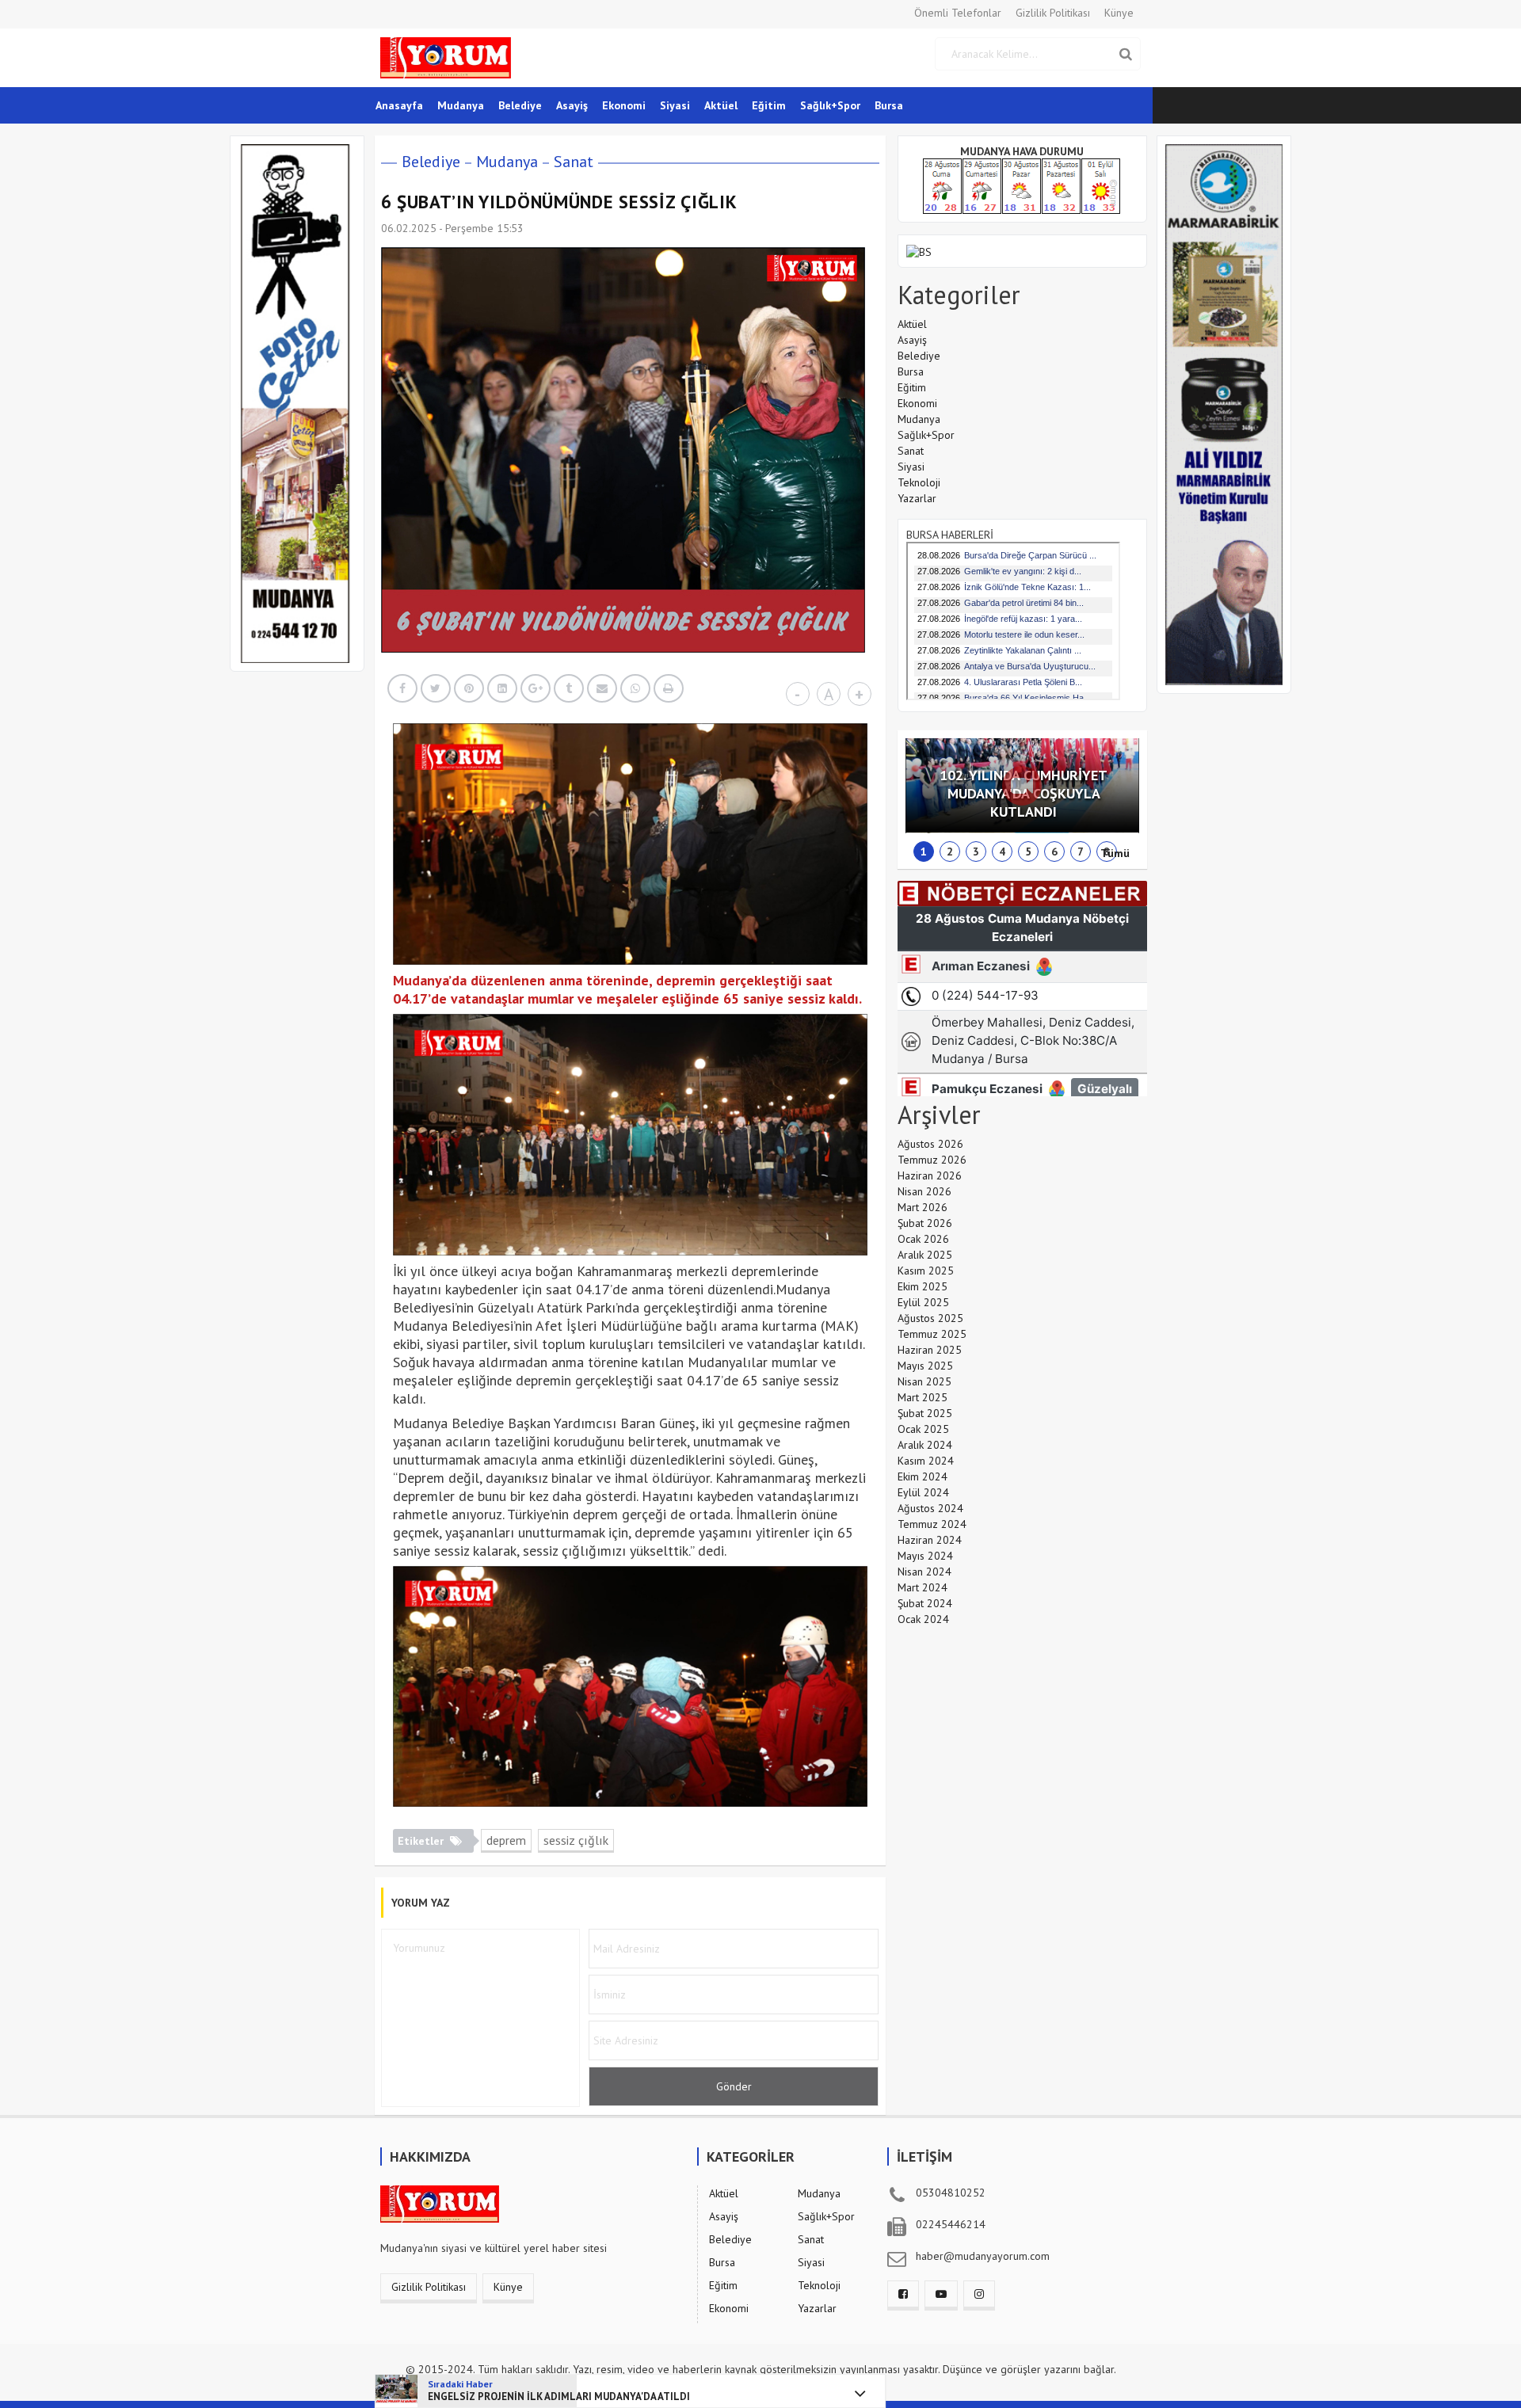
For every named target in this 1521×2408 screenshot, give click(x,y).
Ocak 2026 (923, 1239)
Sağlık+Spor (830, 105)
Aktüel (721, 105)
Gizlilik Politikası (1053, 13)
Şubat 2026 (925, 1223)
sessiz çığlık (576, 1840)
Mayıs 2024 (925, 1556)
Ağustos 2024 (930, 1508)
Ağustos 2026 (930, 1144)
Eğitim (769, 105)
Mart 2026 (923, 1207)
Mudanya (461, 105)
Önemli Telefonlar (958, 13)
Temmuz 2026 (932, 1160)
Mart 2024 (923, 1587)
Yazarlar (917, 498)
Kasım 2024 (926, 1461)
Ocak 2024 (923, 1619)
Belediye (520, 105)
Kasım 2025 (926, 1271)
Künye (1119, 13)
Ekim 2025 (923, 1286)
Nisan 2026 (924, 1191)
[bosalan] (919, 250)
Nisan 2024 (924, 1572)
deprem (506, 1840)
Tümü (1115, 853)
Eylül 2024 (923, 1492)
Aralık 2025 (925, 1255)
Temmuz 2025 (932, 1334)
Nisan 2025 (924, 1381)
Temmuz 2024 (932, 1524)
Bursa (889, 105)
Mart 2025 (923, 1397)
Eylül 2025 (923, 1302)
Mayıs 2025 (925, 1366)
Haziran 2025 (930, 1350)
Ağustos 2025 (930, 1318)
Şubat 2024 (925, 1603)
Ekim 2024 (923, 1476)
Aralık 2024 (925, 1445)
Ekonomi (624, 105)
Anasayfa (399, 105)
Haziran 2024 (930, 1540)
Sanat (574, 162)
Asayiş (572, 105)
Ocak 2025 (923, 1429)
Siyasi (675, 105)
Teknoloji (919, 482)
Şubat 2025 (925, 1413)
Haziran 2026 (930, 1175)
